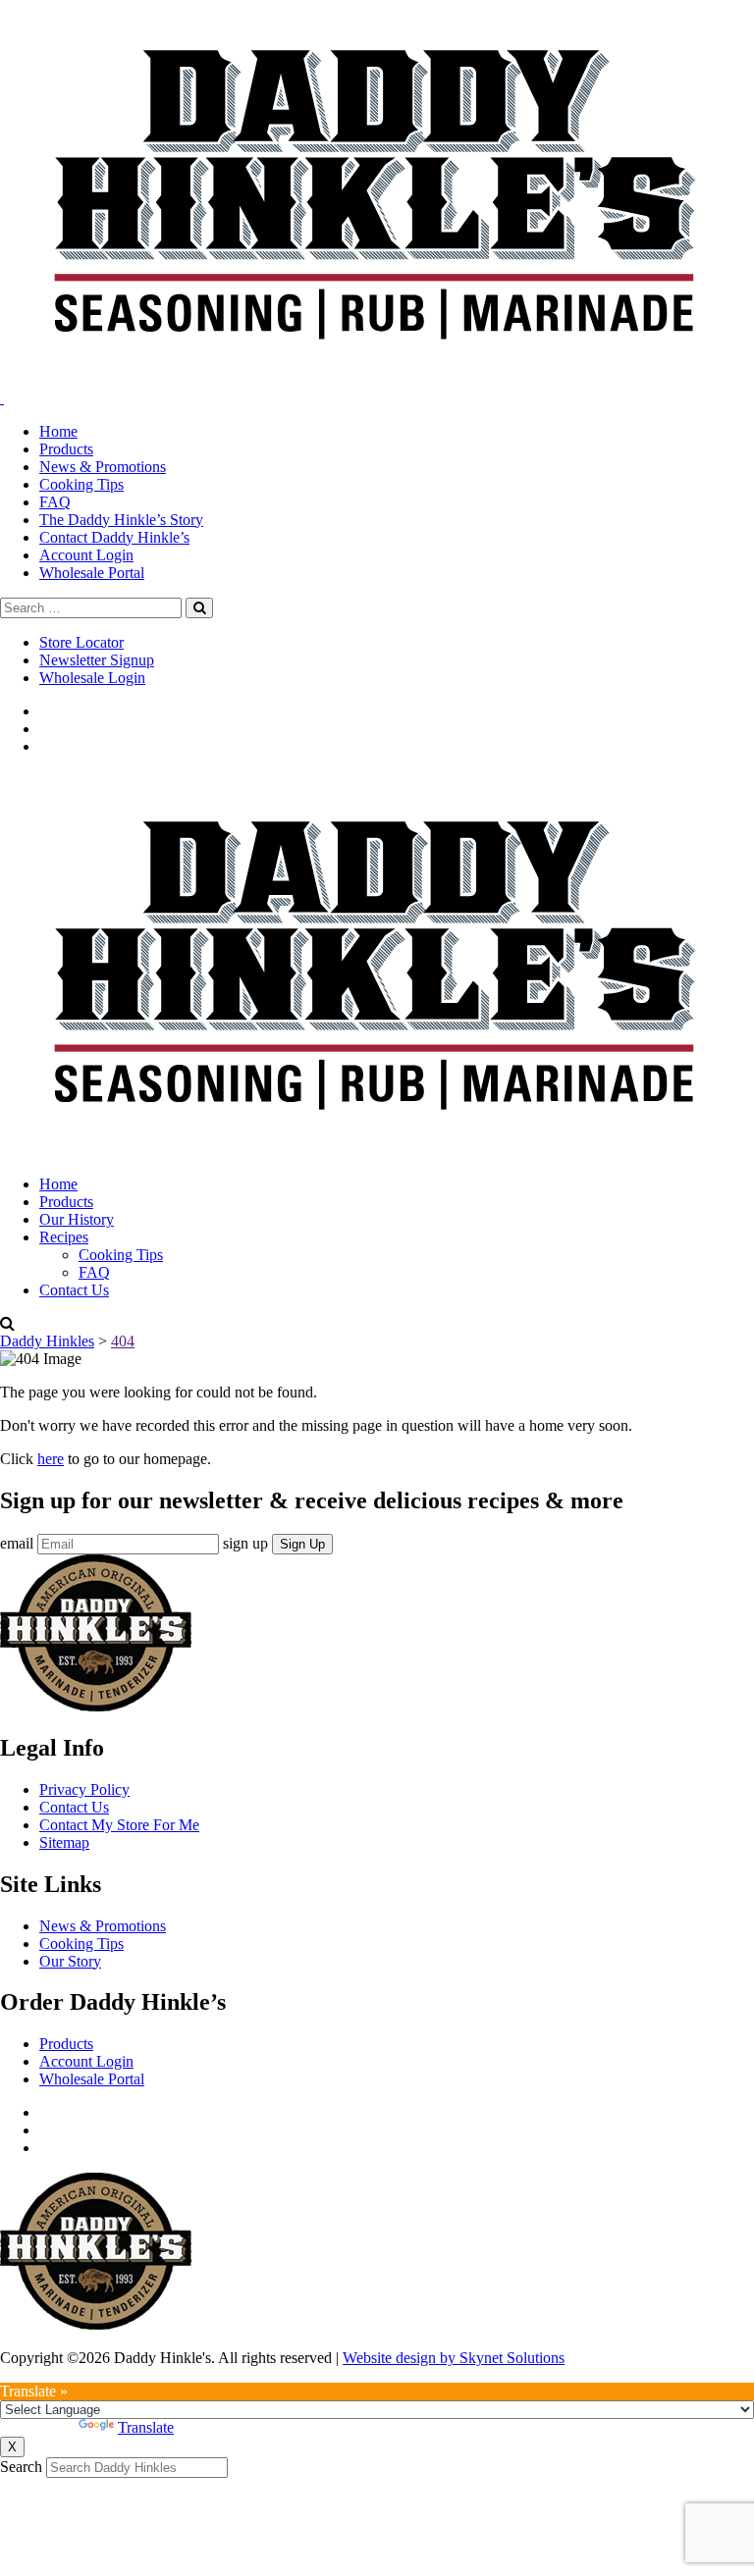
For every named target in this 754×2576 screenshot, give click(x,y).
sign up (245, 1543)
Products (66, 449)
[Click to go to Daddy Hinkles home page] (377, 380)
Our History (77, 1219)
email (17, 1543)
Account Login (86, 555)
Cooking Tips (81, 484)
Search (21, 2467)
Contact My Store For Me (119, 1825)
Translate (146, 2427)
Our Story (70, 1961)
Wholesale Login (92, 678)
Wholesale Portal (92, 573)
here (51, 1459)
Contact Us (74, 1290)
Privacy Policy (84, 1789)
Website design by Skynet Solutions (454, 2358)
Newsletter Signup (97, 660)
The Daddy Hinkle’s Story (121, 520)
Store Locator (81, 642)
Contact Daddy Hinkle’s (114, 537)
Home (58, 431)
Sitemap (64, 1842)
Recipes (64, 1237)
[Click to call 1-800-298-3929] (2, 398)
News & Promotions (103, 467)
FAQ (55, 502)
